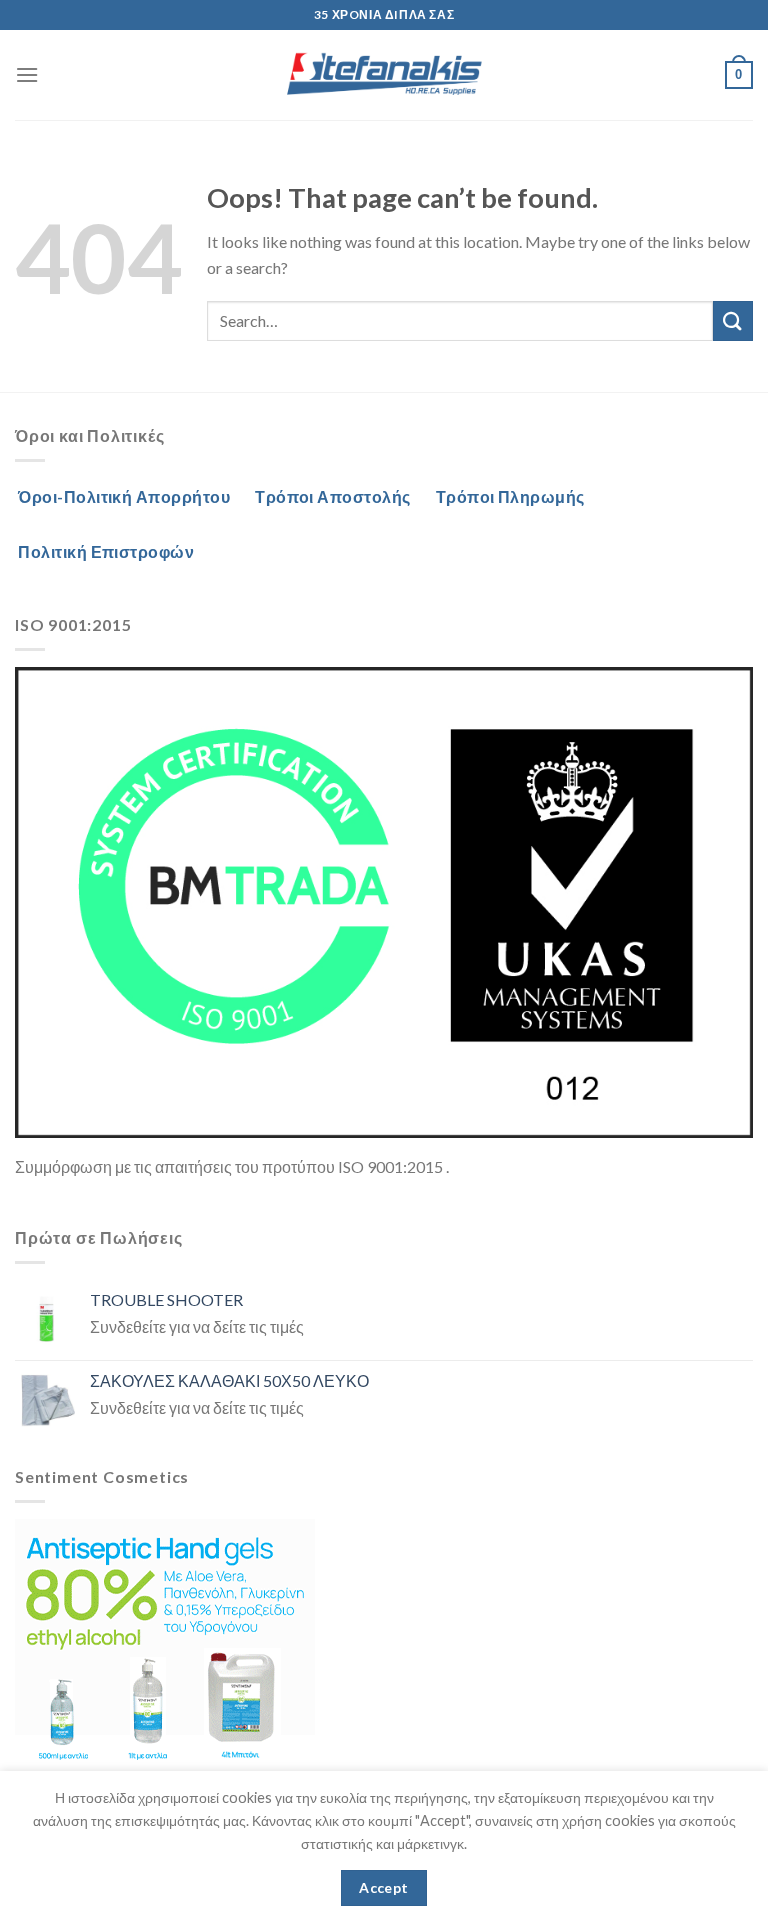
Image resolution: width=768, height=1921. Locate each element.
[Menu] (27, 74)
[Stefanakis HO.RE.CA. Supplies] (384, 75)
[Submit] (733, 320)
